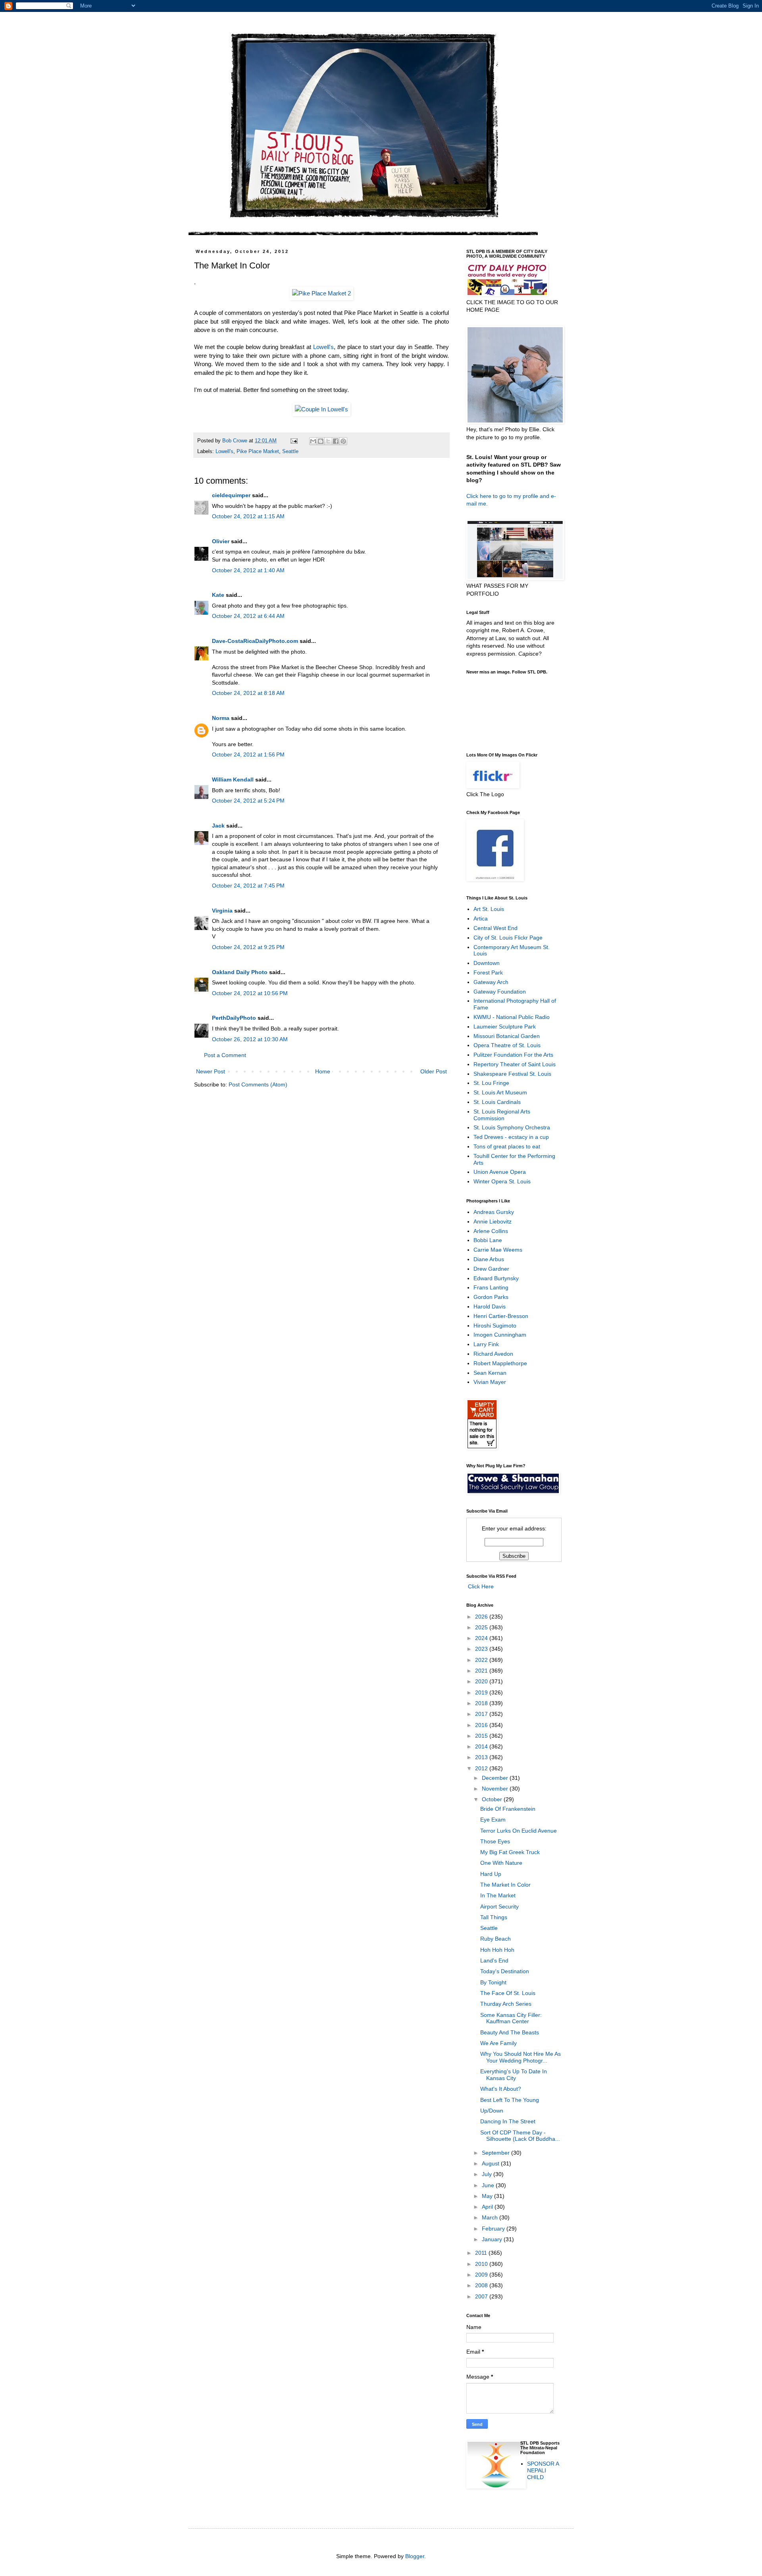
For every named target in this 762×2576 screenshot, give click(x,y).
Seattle (290, 452)
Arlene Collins (491, 1231)
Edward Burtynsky (496, 1278)
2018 (482, 1703)
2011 (482, 2253)
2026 (482, 1617)
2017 (482, 1714)
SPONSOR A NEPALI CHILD (543, 2470)
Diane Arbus (489, 1259)
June (489, 2185)
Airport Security (499, 1906)
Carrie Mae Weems (498, 1250)
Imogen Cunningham (500, 1335)
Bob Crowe (236, 441)
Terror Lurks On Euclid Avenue (519, 1831)
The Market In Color (505, 1885)
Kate (218, 595)
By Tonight (493, 1982)
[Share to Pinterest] (343, 441)
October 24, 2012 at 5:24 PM (248, 801)
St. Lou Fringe (491, 1083)
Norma (221, 718)
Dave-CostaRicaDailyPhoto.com (255, 641)
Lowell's (323, 347)
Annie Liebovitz (493, 1221)
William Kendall (233, 780)
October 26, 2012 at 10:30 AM (250, 1039)
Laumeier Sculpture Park (505, 1027)
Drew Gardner (491, 1269)
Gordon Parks (491, 1297)
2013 (482, 1757)
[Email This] (313, 441)
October (493, 1799)
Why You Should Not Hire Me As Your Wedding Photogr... (521, 2057)
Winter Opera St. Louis (502, 1181)
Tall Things (494, 1917)
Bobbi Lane (488, 1240)
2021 (482, 1671)
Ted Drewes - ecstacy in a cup (511, 1137)
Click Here (480, 1586)
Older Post (434, 1071)
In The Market (498, 1895)
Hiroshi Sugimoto (495, 1326)
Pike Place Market (258, 452)
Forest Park (488, 973)
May (488, 2196)
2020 (482, 1681)
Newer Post (211, 1071)
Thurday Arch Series (506, 2004)
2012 (482, 1768)
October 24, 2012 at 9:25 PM (248, 947)
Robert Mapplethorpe (500, 1363)
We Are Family (498, 2043)
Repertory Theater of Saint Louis (515, 1064)
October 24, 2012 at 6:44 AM (248, 616)
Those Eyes (495, 1841)
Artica (481, 918)
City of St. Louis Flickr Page (508, 938)
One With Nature (501, 1863)
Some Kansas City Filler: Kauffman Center (511, 2018)
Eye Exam (493, 1820)
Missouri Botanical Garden (507, 1036)
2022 (482, 1660)
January (493, 2239)
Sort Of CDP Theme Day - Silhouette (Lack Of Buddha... (520, 2136)
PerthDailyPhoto (234, 1018)
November (496, 1789)
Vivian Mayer (490, 1382)
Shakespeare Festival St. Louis (512, 1074)
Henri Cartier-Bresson (501, 1316)
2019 (482, 1692)
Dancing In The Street (508, 2121)
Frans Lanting (491, 1287)
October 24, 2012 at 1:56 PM (248, 754)
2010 (482, 2264)
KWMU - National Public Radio (512, 1017)
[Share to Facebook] (336, 441)
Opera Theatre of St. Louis (507, 1045)
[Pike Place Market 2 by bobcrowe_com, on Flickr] (321, 293)
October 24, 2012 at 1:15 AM (248, 516)
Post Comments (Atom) (258, 1084)
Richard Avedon (493, 1354)
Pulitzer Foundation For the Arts (513, 1055)
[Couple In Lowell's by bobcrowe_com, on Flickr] (321, 409)
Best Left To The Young (510, 2100)
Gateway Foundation (500, 992)
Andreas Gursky (494, 1212)
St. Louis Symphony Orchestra (512, 1127)
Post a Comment (225, 1055)
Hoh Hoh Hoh (497, 1950)
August (491, 2163)
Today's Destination (505, 1971)
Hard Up (491, 1874)
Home (323, 1071)
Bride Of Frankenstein (508, 1809)
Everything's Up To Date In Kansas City (514, 2075)
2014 (482, 1746)
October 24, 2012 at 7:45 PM (248, 886)
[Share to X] (328, 441)
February (494, 2229)
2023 (482, 1649)
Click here (479, 496)
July (488, 2174)
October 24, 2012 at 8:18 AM (248, 693)
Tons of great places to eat (507, 1146)
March (491, 2217)
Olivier (221, 541)
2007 (482, 2296)
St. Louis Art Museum (500, 1092)
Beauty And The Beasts (510, 2032)
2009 (482, 2275)
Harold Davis (490, 1306)
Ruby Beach (495, 1939)
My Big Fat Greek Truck (510, 1852)
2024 (482, 1638)
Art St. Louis (489, 909)
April (488, 2207)
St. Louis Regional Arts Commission (502, 1115)
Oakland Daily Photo (240, 972)
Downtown (487, 963)
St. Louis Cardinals (497, 1102)
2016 (482, 1725)
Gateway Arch (491, 982)
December (496, 1778)
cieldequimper (231, 495)
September (496, 2153)
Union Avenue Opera (500, 1172)
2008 (482, 2285)
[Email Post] (294, 441)
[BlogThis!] (321, 441)
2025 (482, 1627)
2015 (482, 1736)
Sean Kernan (490, 1373)
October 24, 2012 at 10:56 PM (250, 993)
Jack (218, 826)
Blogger (415, 2556)
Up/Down (492, 2111)
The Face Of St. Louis (508, 1993)
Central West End (495, 928)
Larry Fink (486, 1344)
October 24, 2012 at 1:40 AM (248, 570)
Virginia (222, 911)
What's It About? (501, 2089)
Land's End (494, 1960)
